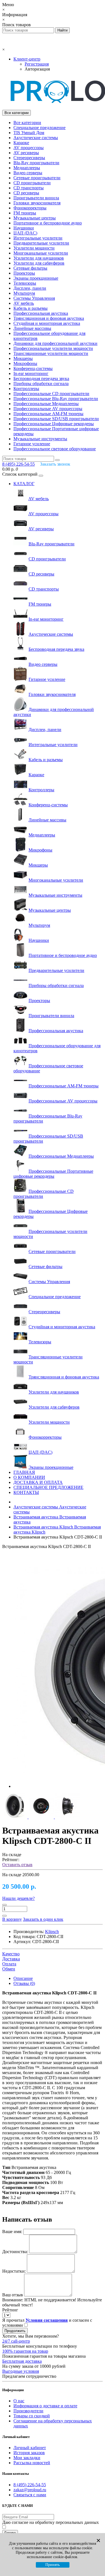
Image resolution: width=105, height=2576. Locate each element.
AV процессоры (29, 148)
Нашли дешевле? (18, 1898)
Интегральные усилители (38, 238)
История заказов (29, 2453)
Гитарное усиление (32, 444)
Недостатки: (14, 2271)
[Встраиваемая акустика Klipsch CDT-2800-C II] (15, 1817)
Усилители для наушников (39, 258)
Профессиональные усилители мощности (53, 348)
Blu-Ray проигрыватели (36, 163)
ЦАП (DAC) (25, 233)
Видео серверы (28, 173)
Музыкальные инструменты (40, 439)
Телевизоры (25, 283)
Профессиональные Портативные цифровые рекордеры (53, 1174)
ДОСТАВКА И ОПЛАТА (38, 1482)
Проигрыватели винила (36, 198)
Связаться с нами (30, 2495)
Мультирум (24, 293)
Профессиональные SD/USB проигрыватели (56, 419)
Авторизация (37, 69)
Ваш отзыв (13, 2295)
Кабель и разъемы (31, 308)
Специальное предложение (39, 128)
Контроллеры (26, 389)
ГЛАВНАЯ (24, 1472)
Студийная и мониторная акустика (47, 323)
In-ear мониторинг (31, 373)
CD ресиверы (26, 193)
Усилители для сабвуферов (39, 263)
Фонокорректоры (30, 208)
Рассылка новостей (32, 2463)
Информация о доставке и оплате (45, 2406)
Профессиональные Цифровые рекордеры (54, 424)
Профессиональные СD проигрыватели (51, 394)
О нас (19, 2401)
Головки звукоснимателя (37, 203)
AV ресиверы (26, 153)
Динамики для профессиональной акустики (55, 343)
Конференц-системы (33, 368)
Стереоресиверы (29, 158)
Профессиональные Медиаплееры (46, 404)
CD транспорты (29, 188)
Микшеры (23, 358)
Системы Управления (34, 298)
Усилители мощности (34, 248)
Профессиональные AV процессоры (48, 409)
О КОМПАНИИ (29, 1477)
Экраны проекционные (36, 278)
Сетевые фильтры (30, 268)
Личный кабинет (30, 2448)
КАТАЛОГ (24, 484)
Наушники (24, 228)
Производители (28, 2411)
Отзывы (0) (24, 1983)
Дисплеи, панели (30, 288)
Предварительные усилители (41, 243)
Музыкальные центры (35, 218)
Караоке (21, 143)
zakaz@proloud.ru (30, 2490)
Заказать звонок (55, 464)
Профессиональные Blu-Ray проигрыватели (56, 399)
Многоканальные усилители (41, 253)
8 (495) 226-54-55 (30, 2485)
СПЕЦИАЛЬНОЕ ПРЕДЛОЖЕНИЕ (48, 1487)
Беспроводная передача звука (41, 378)
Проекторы (24, 273)
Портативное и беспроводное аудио (48, 223)
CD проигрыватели (32, 183)
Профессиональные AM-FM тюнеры (48, 414)
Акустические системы (36, 138)
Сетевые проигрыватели (37, 178)
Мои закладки (27, 2458)
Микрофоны (25, 363)
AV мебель (24, 303)
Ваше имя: (12, 2232)
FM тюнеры (25, 213)
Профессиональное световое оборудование (55, 449)
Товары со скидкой (32, 2416)
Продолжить (15, 2331)
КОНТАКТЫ (26, 1492)
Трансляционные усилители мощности (51, 353)
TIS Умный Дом (29, 133)
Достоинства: (15, 2252)
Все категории (27, 123)
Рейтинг (10, 2310)
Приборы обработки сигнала (41, 384)
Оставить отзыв (17, 1865)
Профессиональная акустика (41, 313)
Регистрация (37, 64)
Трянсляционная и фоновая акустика (49, 318)
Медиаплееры (27, 168)
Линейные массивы (32, 328)
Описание (23, 1978)
